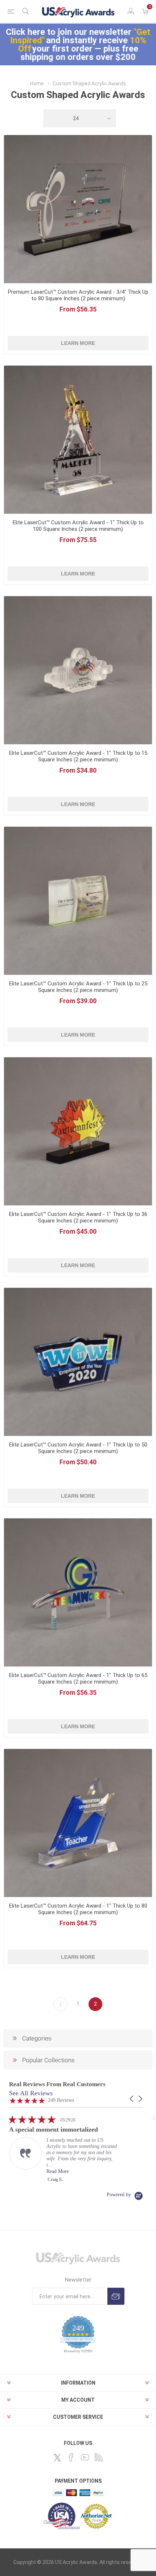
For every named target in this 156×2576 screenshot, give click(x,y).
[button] (132, 2099)
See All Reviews (31, 2093)
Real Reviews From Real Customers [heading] (57, 2084)
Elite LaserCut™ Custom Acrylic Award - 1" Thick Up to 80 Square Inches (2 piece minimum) (78, 1909)
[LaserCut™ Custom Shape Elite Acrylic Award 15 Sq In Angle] (78, 670)
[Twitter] (57, 2458)
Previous (61, 2004)
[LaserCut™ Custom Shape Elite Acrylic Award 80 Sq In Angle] (78, 1823)
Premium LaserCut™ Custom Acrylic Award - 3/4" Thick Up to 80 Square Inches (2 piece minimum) (78, 295)
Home (37, 84)
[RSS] (99, 2457)
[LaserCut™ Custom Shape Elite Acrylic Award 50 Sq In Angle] (78, 1362)
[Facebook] (71, 2457)
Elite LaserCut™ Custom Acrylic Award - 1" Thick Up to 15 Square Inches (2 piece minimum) (78, 756)
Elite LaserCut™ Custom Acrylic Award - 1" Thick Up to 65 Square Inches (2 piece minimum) (78, 1678)
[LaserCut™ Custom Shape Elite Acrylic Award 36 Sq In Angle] (78, 1131)
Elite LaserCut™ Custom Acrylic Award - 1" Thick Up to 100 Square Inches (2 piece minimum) (78, 526)
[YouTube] (85, 2457)
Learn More (78, 343)
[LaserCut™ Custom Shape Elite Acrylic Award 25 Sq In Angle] (78, 901)
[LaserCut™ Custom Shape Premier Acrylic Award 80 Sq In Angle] (78, 209)
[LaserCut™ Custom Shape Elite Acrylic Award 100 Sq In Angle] (78, 440)
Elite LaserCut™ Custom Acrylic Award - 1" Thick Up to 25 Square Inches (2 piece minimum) (78, 987)
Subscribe (116, 2296)
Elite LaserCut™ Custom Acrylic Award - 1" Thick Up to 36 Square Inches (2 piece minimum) (78, 1217)
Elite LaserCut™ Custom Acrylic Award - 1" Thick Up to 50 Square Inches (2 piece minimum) (78, 1448)
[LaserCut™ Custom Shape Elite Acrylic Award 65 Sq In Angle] (78, 1592)
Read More (58, 2171)
